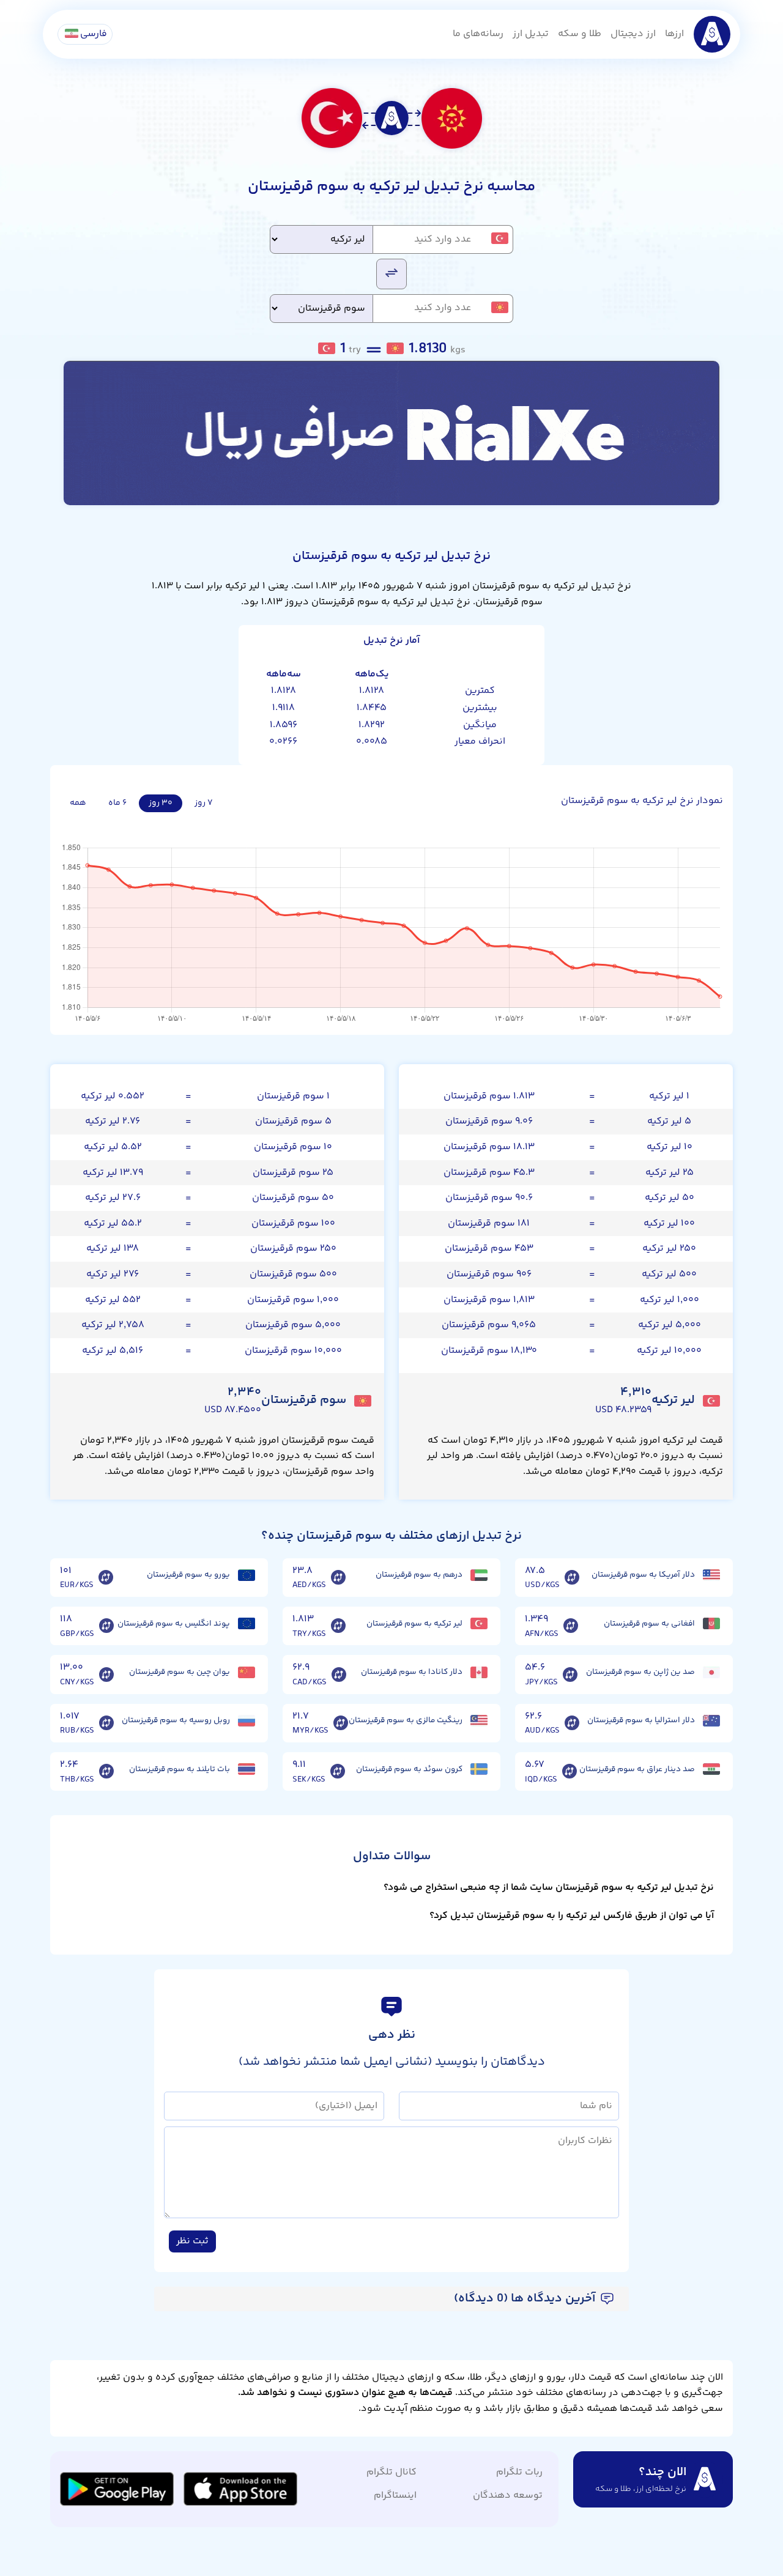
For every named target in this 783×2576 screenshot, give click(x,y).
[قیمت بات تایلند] (247, 1769)
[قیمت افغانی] (711, 1623)
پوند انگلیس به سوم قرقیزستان (174, 1624)
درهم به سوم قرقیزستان (419, 1575)
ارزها (674, 34)
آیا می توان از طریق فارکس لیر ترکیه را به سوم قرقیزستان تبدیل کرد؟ (572, 1916)
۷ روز (204, 803)
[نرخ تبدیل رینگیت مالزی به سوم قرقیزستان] (341, 1723)
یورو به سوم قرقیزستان (188, 1575)
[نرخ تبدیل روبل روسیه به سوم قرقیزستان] (106, 1723)
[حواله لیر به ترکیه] (391, 433)
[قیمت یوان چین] (247, 1672)
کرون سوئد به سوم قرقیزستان (409, 1769)
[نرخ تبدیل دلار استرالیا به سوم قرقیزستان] (572, 1723)
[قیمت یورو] (247, 1575)
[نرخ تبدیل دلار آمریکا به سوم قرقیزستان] (572, 1578)
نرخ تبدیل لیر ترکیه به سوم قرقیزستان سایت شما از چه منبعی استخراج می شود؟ (549, 1888)
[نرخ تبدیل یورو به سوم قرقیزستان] (106, 1578)
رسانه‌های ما (478, 34)
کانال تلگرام (391, 2472)
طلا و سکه (580, 34)
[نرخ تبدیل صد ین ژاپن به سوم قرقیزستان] (570, 1675)
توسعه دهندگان (508, 2496)
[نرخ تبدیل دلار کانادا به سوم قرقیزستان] (339, 1675)
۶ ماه (117, 803)
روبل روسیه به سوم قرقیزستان (176, 1720)
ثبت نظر (192, 2241)
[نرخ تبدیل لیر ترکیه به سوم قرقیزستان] (338, 1626)
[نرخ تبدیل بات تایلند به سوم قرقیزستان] (106, 1772)
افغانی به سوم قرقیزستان (649, 1624)
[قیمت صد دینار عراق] (711, 1769)
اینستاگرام (395, 2496)
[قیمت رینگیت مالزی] (479, 1721)
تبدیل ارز (531, 34)
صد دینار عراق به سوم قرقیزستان (637, 1769)
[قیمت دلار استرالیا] (711, 1721)
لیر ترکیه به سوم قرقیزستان (414, 1624)
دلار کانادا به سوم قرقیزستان (412, 1672)
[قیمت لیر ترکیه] (479, 1623)
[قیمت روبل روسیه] (247, 1721)
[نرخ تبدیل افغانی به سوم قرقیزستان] (571, 1626)
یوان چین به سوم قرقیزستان (180, 1672)
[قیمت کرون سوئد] (479, 1769)
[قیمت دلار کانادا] (479, 1672)
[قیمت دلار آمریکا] (711, 1575)
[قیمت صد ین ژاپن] (711, 1672)
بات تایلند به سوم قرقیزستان (180, 1769)
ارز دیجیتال (633, 34)
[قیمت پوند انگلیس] (247, 1623)
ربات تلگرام (519, 2472)
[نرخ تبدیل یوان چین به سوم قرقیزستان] (106, 1675)
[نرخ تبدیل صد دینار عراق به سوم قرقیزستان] (570, 1772)
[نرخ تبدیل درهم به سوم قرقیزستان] (338, 1578)
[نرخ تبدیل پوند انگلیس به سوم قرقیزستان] (106, 1626)
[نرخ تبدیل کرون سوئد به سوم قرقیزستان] (338, 1772)
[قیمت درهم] (479, 1575)
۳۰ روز (161, 803)
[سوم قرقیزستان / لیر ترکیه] (391, 273)
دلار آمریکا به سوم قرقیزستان (643, 1575)
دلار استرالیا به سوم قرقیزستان (641, 1720)
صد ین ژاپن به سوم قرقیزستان (640, 1672)
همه (78, 803)
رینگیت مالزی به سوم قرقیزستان (406, 1720)
